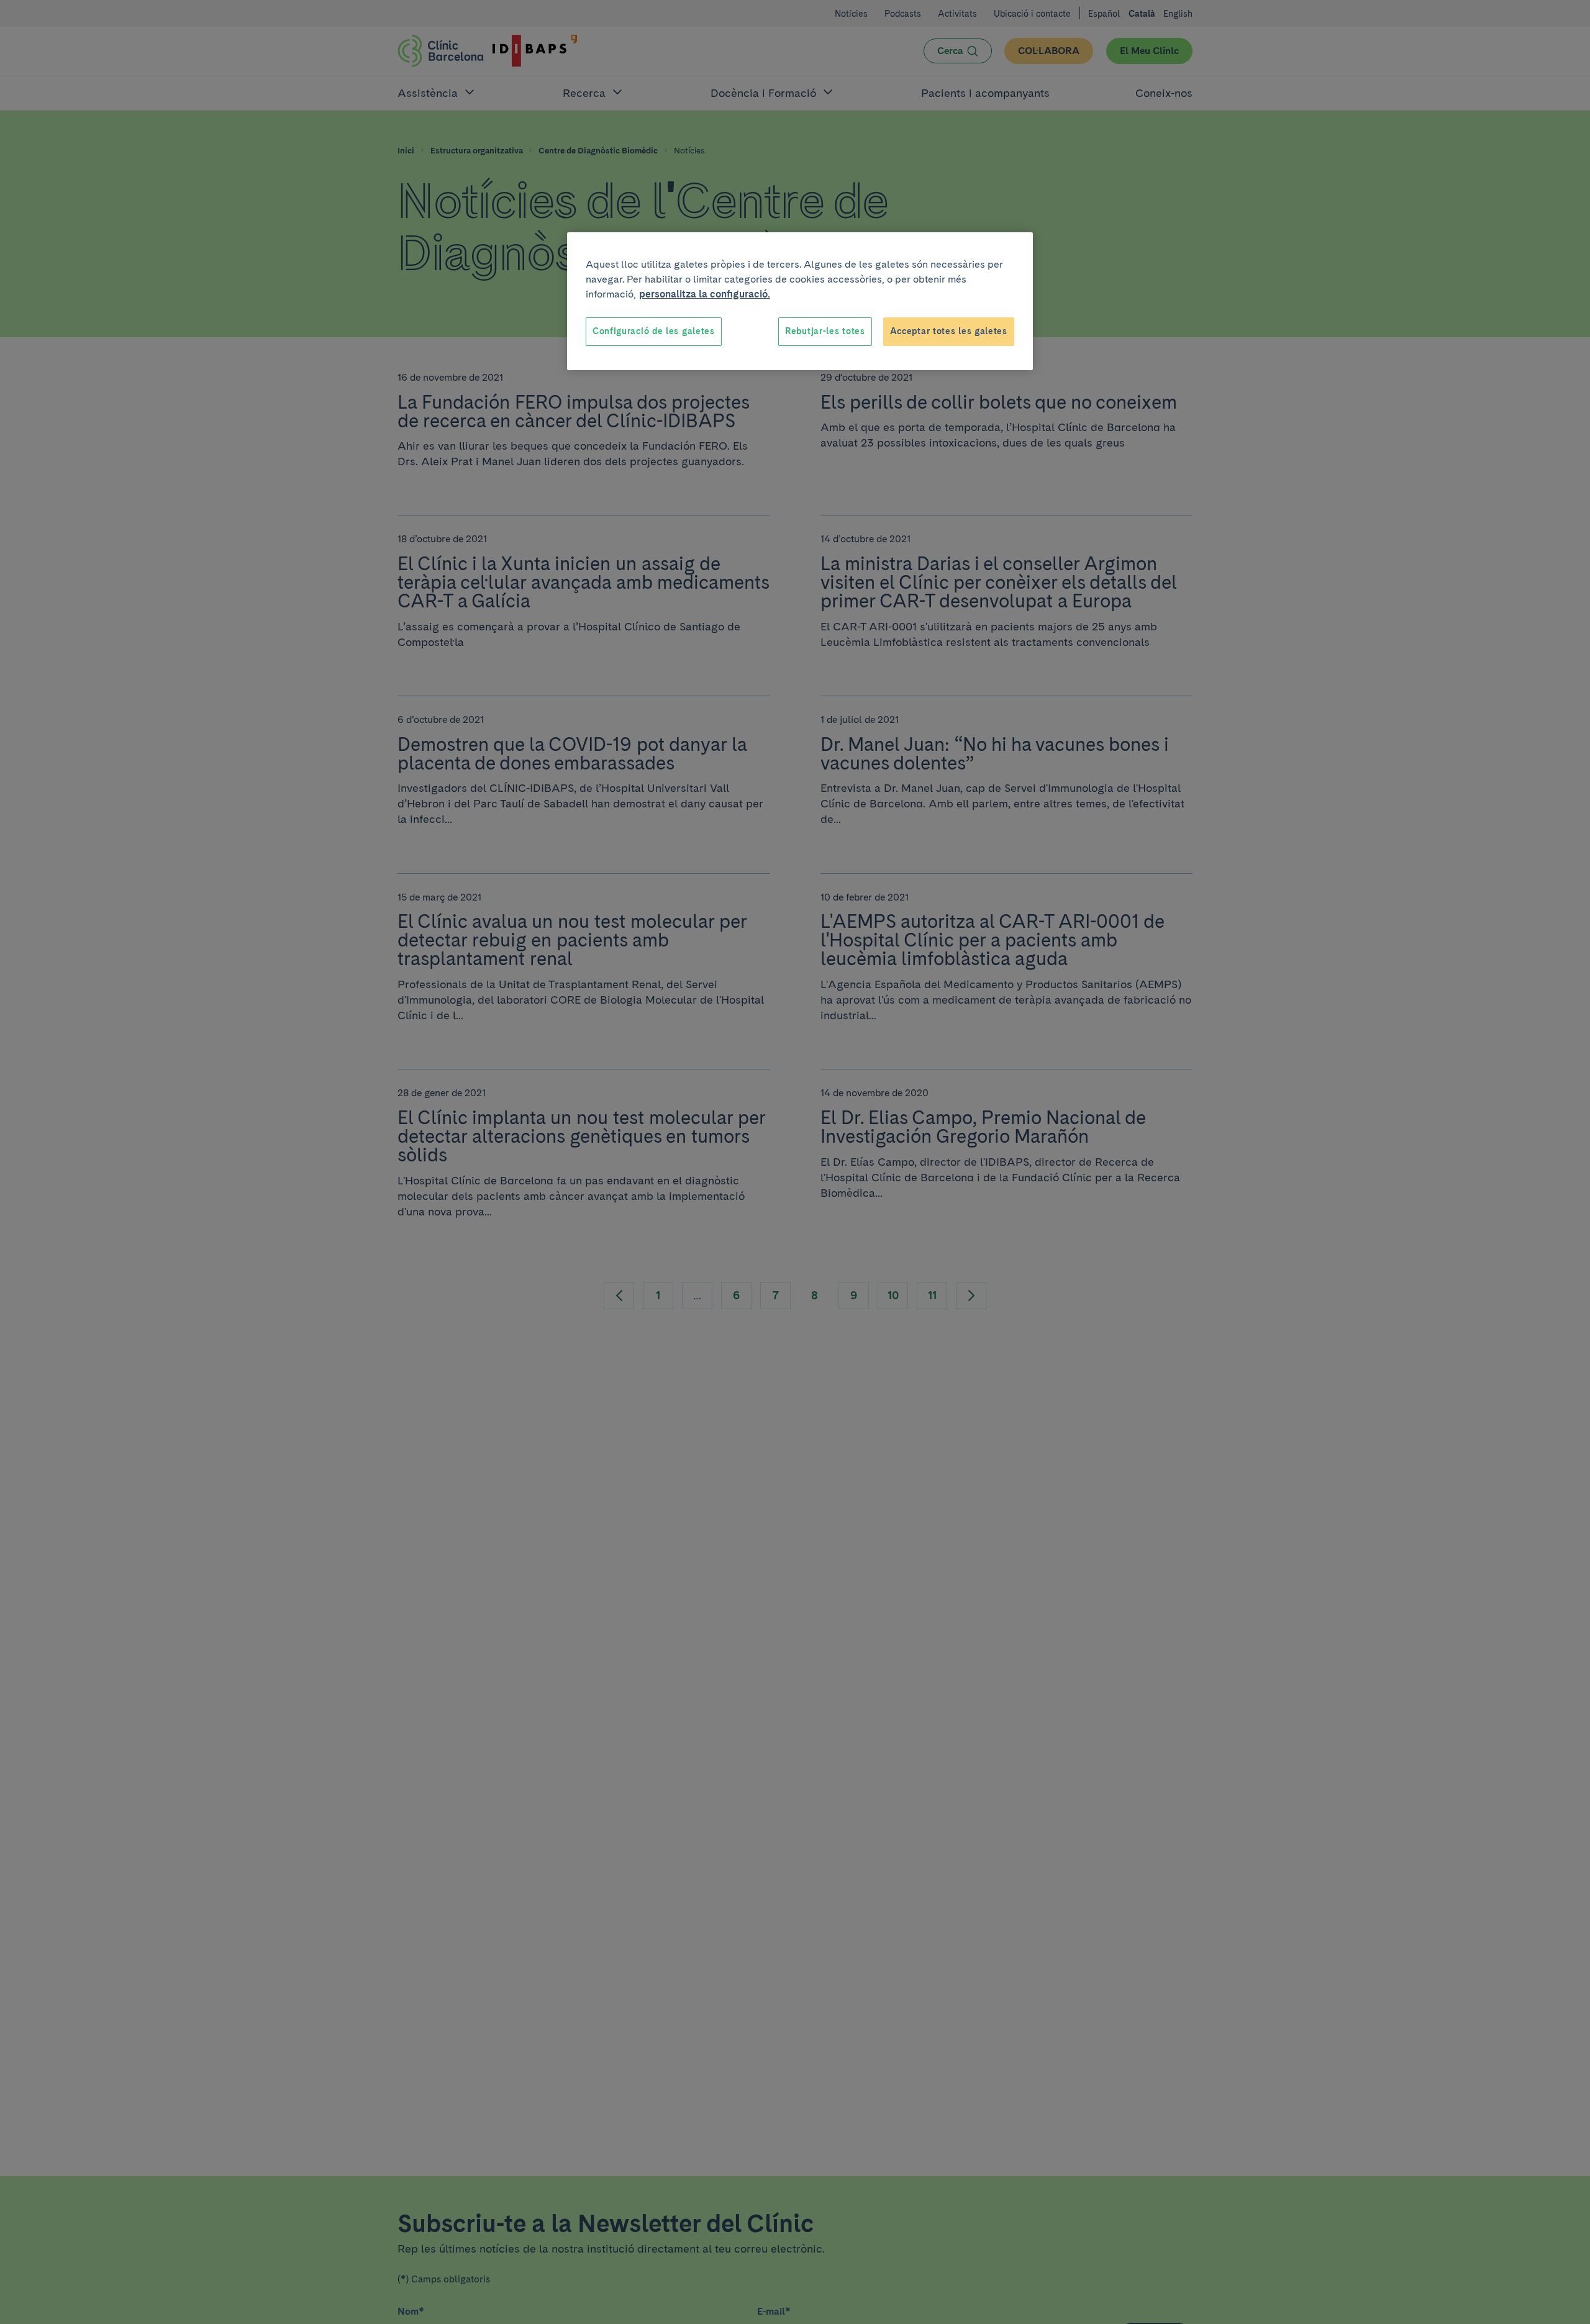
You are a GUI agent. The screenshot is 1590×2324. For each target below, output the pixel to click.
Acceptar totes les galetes (949, 331)
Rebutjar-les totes (825, 331)
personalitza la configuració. (705, 294)
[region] (800, 301)
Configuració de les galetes (654, 331)
